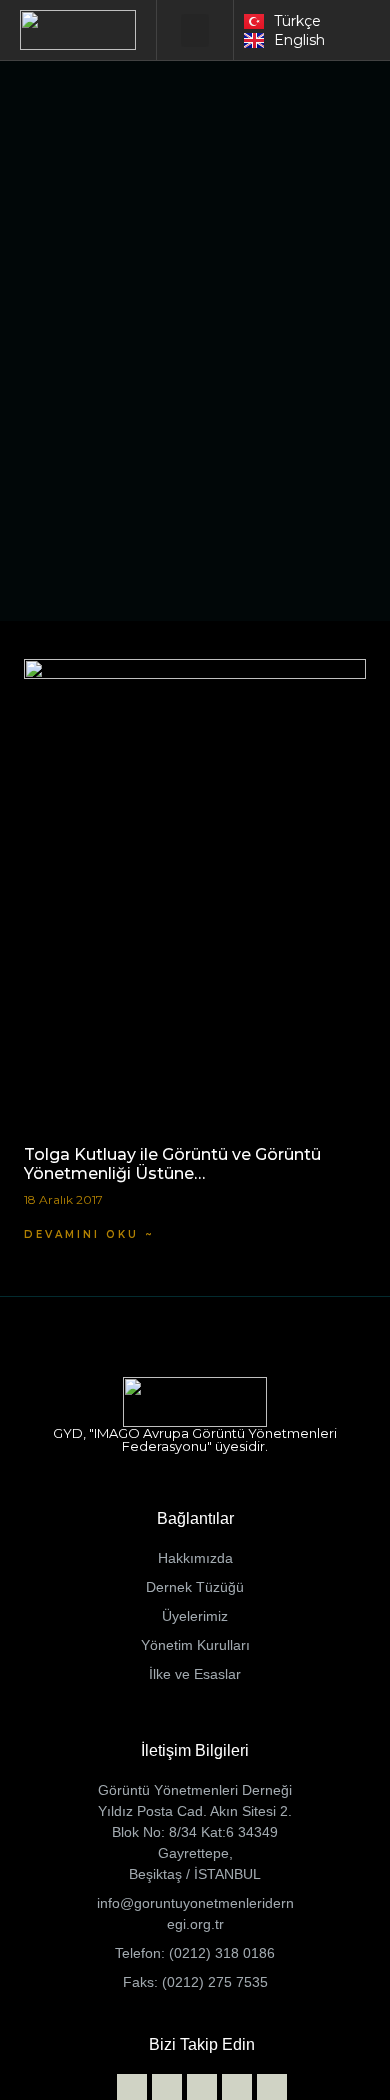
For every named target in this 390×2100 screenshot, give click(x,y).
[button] (195, 30)
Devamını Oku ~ (89, 1234)
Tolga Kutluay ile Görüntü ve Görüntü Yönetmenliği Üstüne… (172, 1164)
